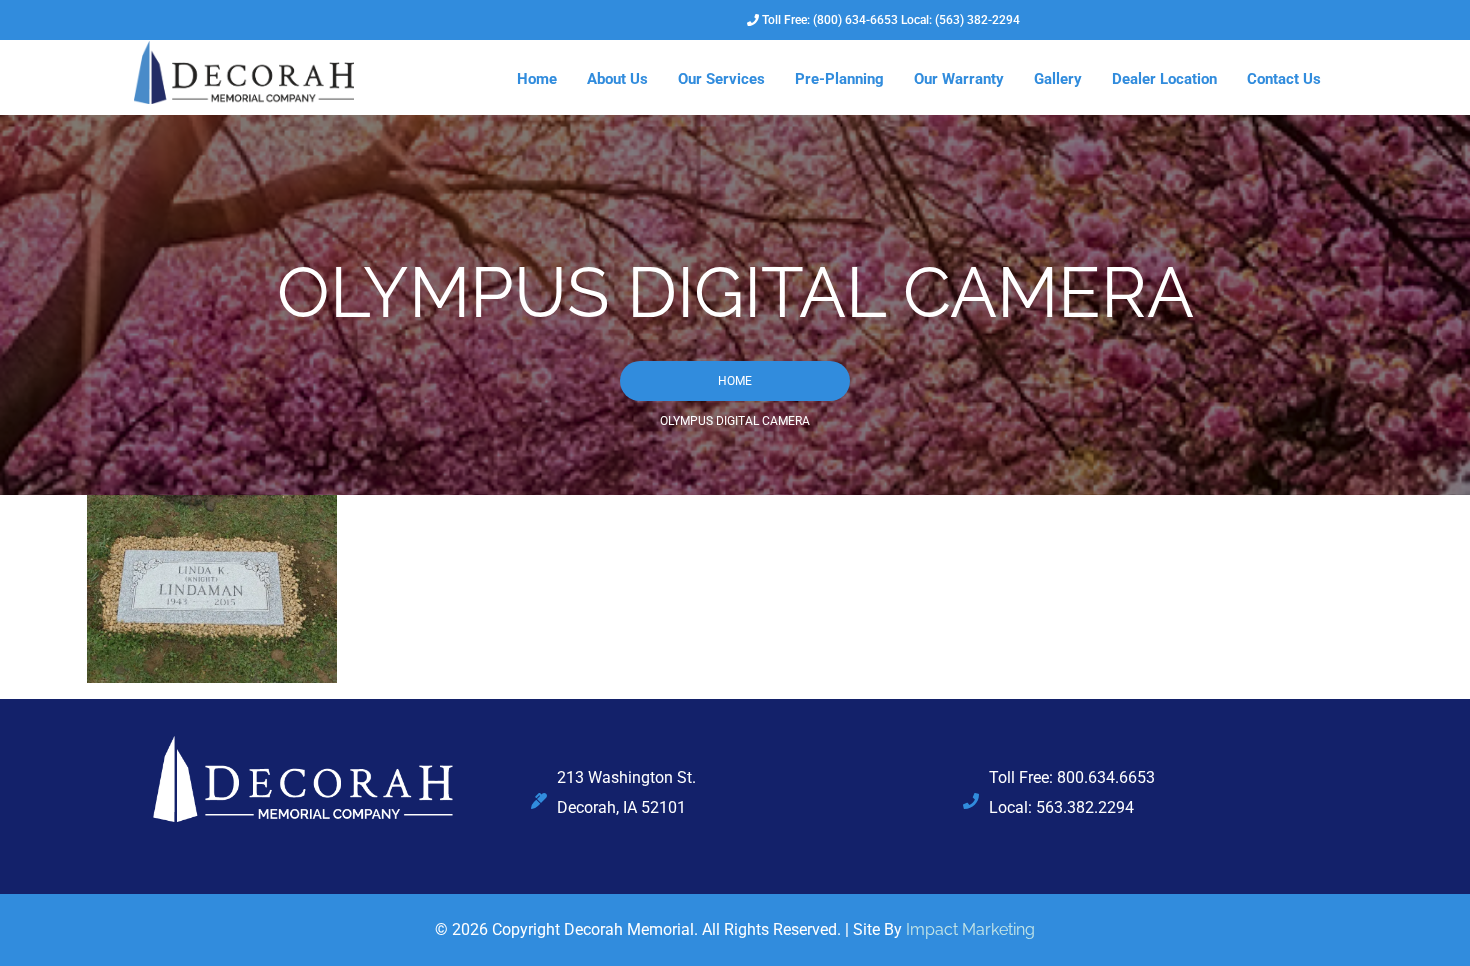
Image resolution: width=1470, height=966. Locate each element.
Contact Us (1284, 79)
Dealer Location (1164, 79)
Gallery (1058, 79)
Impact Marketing (970, 929)
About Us (617, 79)
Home (537, 79)
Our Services (721, 79)
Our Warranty (959, 79)
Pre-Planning (839, 79)
